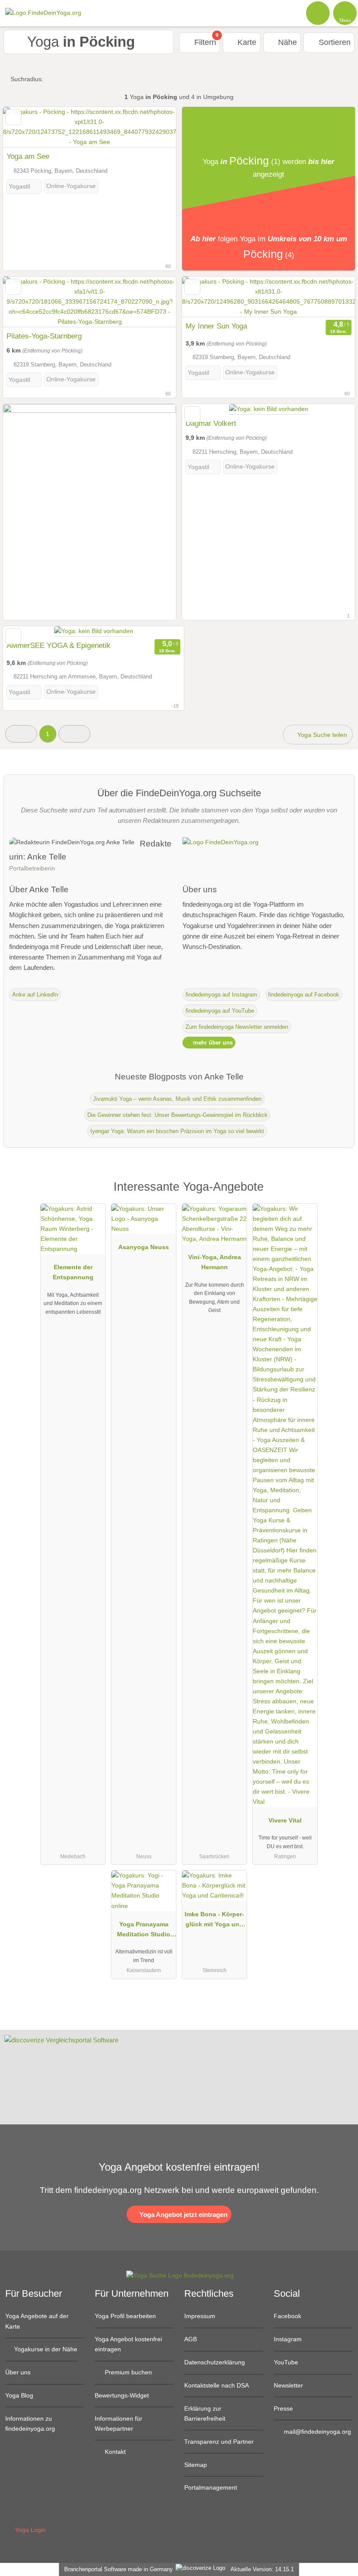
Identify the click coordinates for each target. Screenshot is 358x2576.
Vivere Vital (285, 1820)
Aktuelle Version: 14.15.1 (262, 2569)
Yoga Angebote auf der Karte (37, 2321)
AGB (191, 2339)
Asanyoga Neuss (144, 1247)
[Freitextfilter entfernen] (318, 13)
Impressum (200, 2316)
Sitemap (196, 2465)
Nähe (286, 42)
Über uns (18, 2372)
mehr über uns (212, 1043)
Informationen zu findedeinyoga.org (30, 2424)
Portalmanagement (211, 2487)
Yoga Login (29, 2530)
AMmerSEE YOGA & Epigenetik (59, 645)
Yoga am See (28, 156)
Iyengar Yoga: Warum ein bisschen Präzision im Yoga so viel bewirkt (177, 1131)
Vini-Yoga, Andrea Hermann (215, 1262)
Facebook (287, 2316)
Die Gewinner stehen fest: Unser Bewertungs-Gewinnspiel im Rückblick (177, 1115)
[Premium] (340, 1194)
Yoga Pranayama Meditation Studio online (144, 1931)
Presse (283, 2408)
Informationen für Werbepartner (119, 2424)
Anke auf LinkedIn (35, 995)
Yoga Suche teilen (321, 735)
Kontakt (114, 2452)
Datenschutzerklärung (215, 2362)
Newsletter (288, 2385)
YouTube (286, 2362)
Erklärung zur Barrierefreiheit (205, 2413)
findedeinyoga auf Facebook (304, 995)
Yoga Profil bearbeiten (125, 2316)
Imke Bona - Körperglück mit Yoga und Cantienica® (214, 1921)
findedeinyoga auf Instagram (221, 995)
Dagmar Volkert (211, 423)
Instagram (288, 2339)
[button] (21, 734)
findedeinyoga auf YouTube (220, 1011)
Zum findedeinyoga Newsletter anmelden (237, 1027)
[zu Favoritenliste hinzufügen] (13, 117)
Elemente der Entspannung (73, 1272)
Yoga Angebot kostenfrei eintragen (128, 2344)
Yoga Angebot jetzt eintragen (182, 2215)
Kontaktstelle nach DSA (217, 2385)
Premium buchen (127, 2372)
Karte (246, 42)
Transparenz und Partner (219, 2442)
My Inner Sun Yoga (216, 326)
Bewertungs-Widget (122, 2395)
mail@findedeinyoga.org (317, 2432)
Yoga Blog (19, 2395)
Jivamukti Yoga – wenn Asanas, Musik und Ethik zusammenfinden (177, 1099)
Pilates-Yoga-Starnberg (44, 336)
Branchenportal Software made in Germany (117, 2569)
